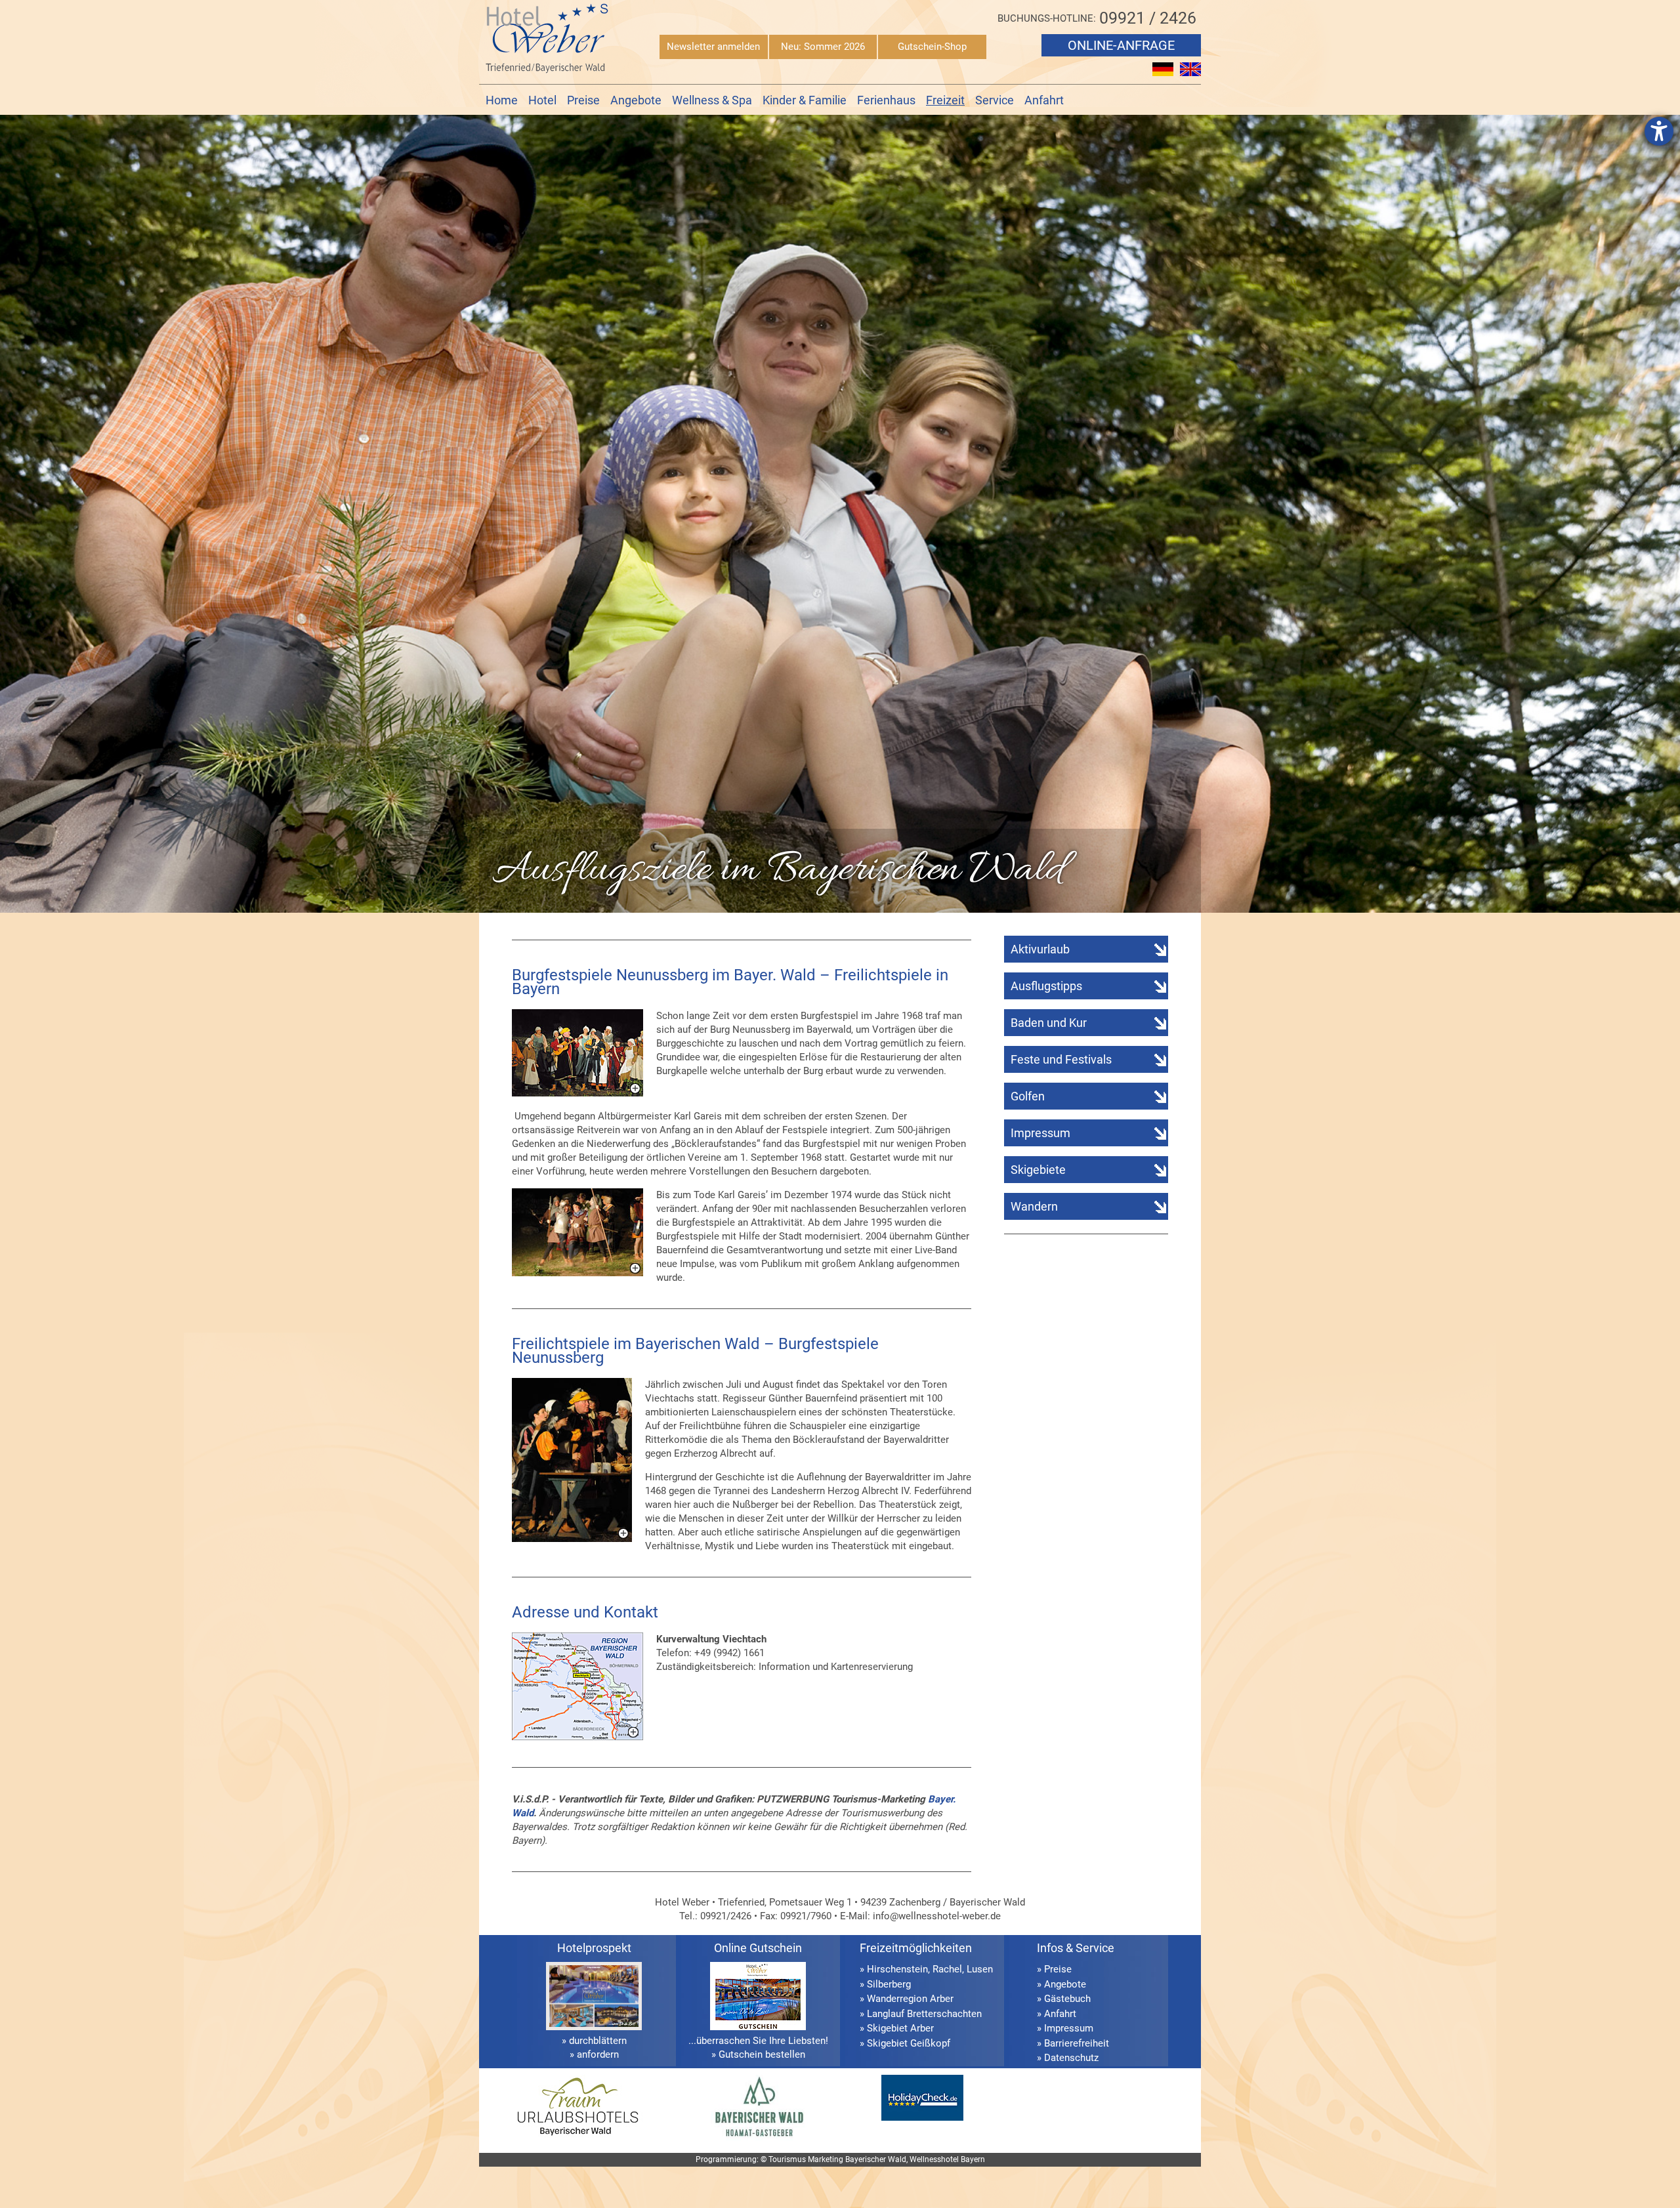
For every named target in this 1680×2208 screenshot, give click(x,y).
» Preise (1054, 1969)
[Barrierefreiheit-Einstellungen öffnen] (1659, 131)
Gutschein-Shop (932, 47)
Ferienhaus (886, 100)
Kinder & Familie (805, 100)
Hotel (542, 100)
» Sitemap (1059, 2073)
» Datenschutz (1068, 2058)
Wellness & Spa (712, 100)
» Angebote (1061, 1984)
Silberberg (889, 1984)
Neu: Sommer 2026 (823, 47)
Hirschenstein (897, 1969)
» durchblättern (594, 2041)
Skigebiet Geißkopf (909, 2043)
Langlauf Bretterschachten (924, 2014)
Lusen (980, 1969)
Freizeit (945, 100)
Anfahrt (1044, 100)
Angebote (636, 100)
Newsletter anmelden (713, 47)
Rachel (947, 1969)
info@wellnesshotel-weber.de (937, 1916)
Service (995, 100)
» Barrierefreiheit (1073, 2043)
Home (502, 100)
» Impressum (1065, 2028)
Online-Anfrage (1121, 45)
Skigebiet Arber (900, 2028)
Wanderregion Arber (910, 1999)
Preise (583, 100)
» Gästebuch (1064, 1999)
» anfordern (594, 2054)
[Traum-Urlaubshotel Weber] (577, 2137)
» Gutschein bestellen (758, 2054)
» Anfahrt (1057, 2014)
